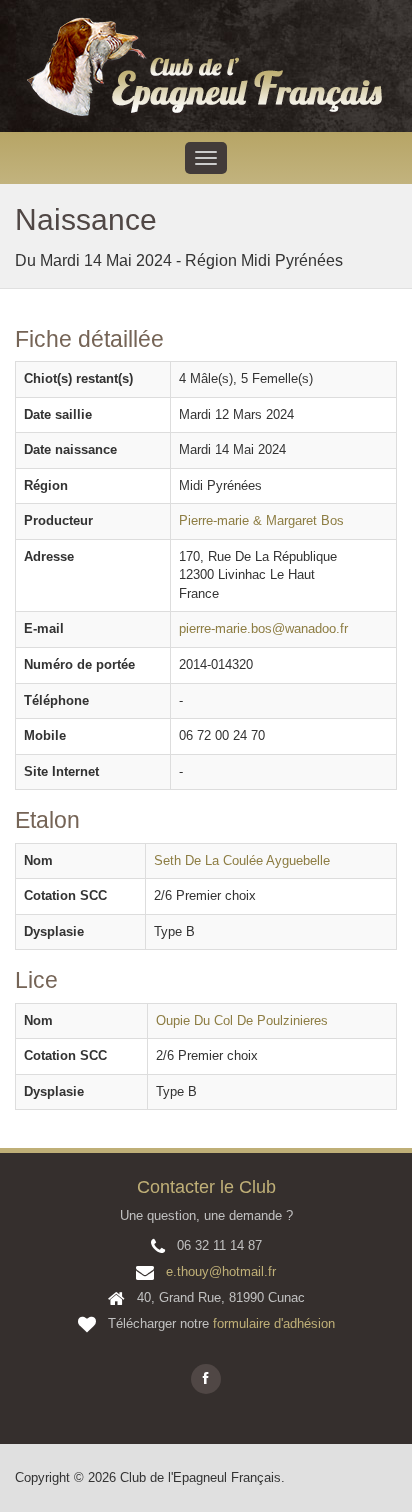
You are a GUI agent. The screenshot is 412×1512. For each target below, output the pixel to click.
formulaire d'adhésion (274, 1323)
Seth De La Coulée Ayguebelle (242, 860)
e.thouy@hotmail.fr (221, 1271)
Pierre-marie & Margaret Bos (261, 520)
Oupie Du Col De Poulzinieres (242, 1020)
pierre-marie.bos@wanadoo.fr (263, 628)
